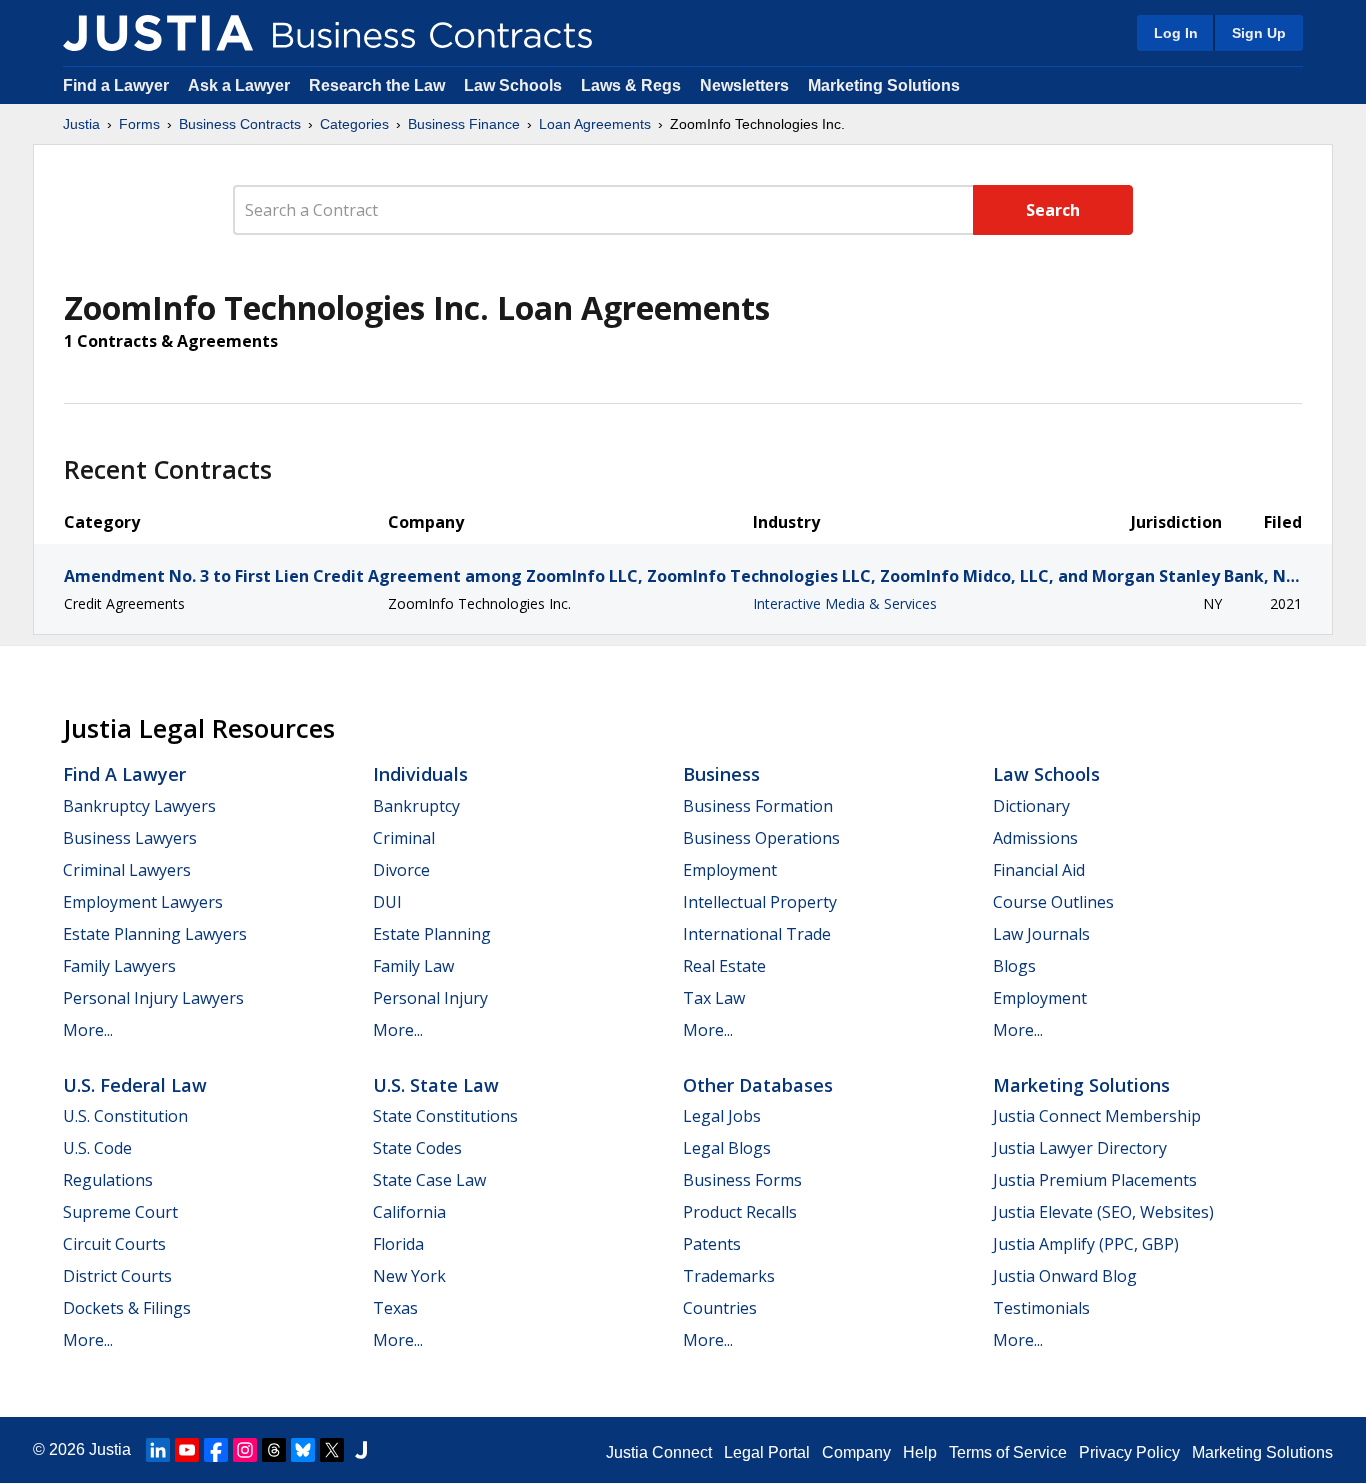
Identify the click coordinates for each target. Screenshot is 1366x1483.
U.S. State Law (436, 1085)
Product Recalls (740, 1212)
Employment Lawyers (143, 902)
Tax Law (714, 998)
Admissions (1035, 838)
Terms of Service (1008, 1452)
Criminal (404, 838)
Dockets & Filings (127, 1308)
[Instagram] (245, 1450)
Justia (81, 124)
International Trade (757, 934)
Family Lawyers (119, 966)
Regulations (108, 1180)
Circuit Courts (114, 1244)
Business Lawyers (130, 838)
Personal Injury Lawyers (153, 998)
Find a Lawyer (116, 85)
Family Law (413, 966)
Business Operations (761, 838)
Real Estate (724, 966)
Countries (720, 1308)
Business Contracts (240, 124)
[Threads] (274, 1450)
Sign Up (1259, 33)
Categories (354, 124)
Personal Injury (430, 998)
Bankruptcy (416, 806)
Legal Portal (767, 1452)
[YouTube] (187, 1450)
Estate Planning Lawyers (155, 934)
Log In (1176, 33)
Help (920, 1452)
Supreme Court (120, 1212)
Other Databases (758, 1085)
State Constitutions (445, 1116)
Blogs (1014, 966)
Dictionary (1031, 806)
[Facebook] (216, 1450)
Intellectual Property (760, 902)
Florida (398, 1244)
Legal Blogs (727, 1148)
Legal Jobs (722, 1116)
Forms (139, 124)
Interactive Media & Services (845, 603)
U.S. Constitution (125, 1116)
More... (88, 1030)
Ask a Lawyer (241, 85)
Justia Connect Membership (1097, 1116)
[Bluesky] (303, 1450)
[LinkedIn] (158, 1450)
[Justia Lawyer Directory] (361, 1450)
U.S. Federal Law (135, 1085)
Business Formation (758, 806)
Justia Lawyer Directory (1080, 1148)
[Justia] (158, 33)
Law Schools (513, 85)
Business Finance (464, 124)
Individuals (420, 774)
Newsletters (744, 85)
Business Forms (742, 1180)
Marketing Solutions (884, 85)
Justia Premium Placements (1095, 1180)
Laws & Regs (631, 85)
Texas (395, 1308)
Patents (712, 1244)
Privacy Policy (1129, 1452)
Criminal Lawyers (127, 870)
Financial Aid (1039, 870)
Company (856, 1452)
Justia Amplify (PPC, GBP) (1086, 1244)
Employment (730, 870)
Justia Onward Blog (1065, 1276)
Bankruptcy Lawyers (139, 806)
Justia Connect (659, 1452)
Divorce (401, 870)
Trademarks (729, 1276)
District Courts (117, 1276)
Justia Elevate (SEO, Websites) (1103, 1212)
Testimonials (1041, 1308)
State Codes (417, 1148)
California (409, 1212)
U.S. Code (97, 1148)
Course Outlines (1053, 902)
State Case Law (429, 1180)
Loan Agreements (595, 124)
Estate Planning (432, 934)
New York (409, 1276)
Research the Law (377, 85)
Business (721, 774)
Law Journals (1041, 934)
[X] (332, 1450)
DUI (387, 902)
